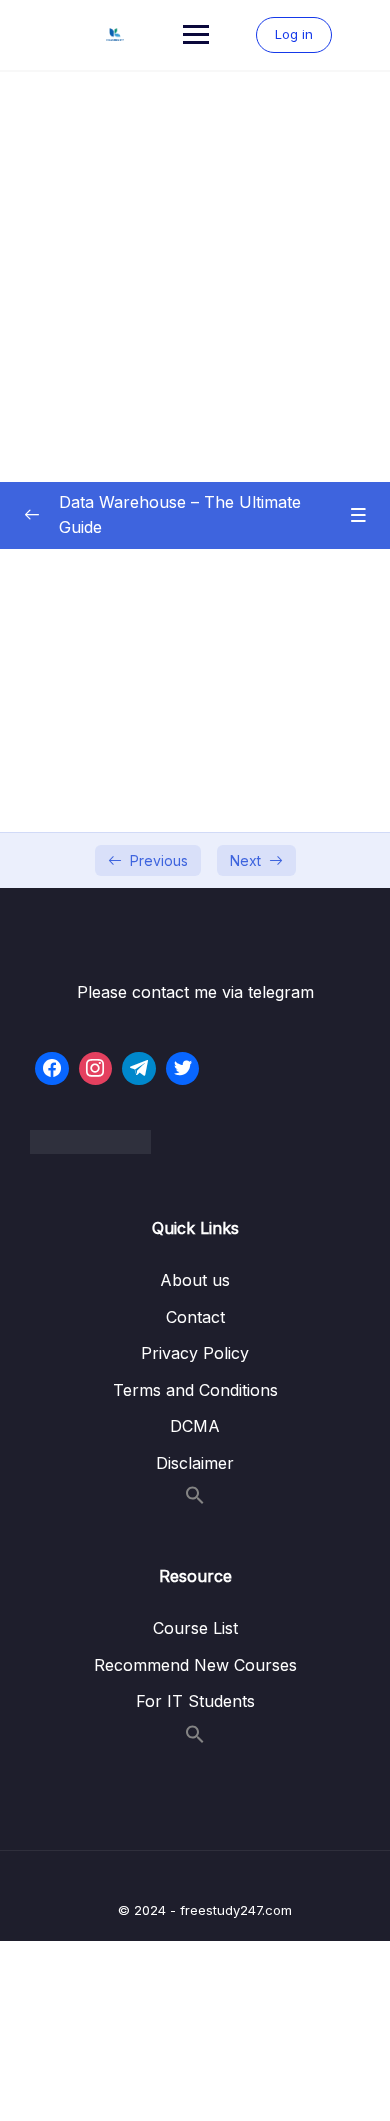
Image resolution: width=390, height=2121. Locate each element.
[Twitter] (183, 1069)
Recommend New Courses (195, 1665)
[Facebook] (52, 1069)
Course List (195, 1628)
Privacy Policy (195, 1353)
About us (195, 1280)
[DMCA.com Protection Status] (195, 1142)
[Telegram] (139, 1069)
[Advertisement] (195, 277)
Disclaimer (195, 1463)
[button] (195, 1499)
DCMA (195, 1426)
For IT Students (195, 1701)
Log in (294, 34)
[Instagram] (96, 1069)
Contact (195, 1317)
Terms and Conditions (195, 1390)
